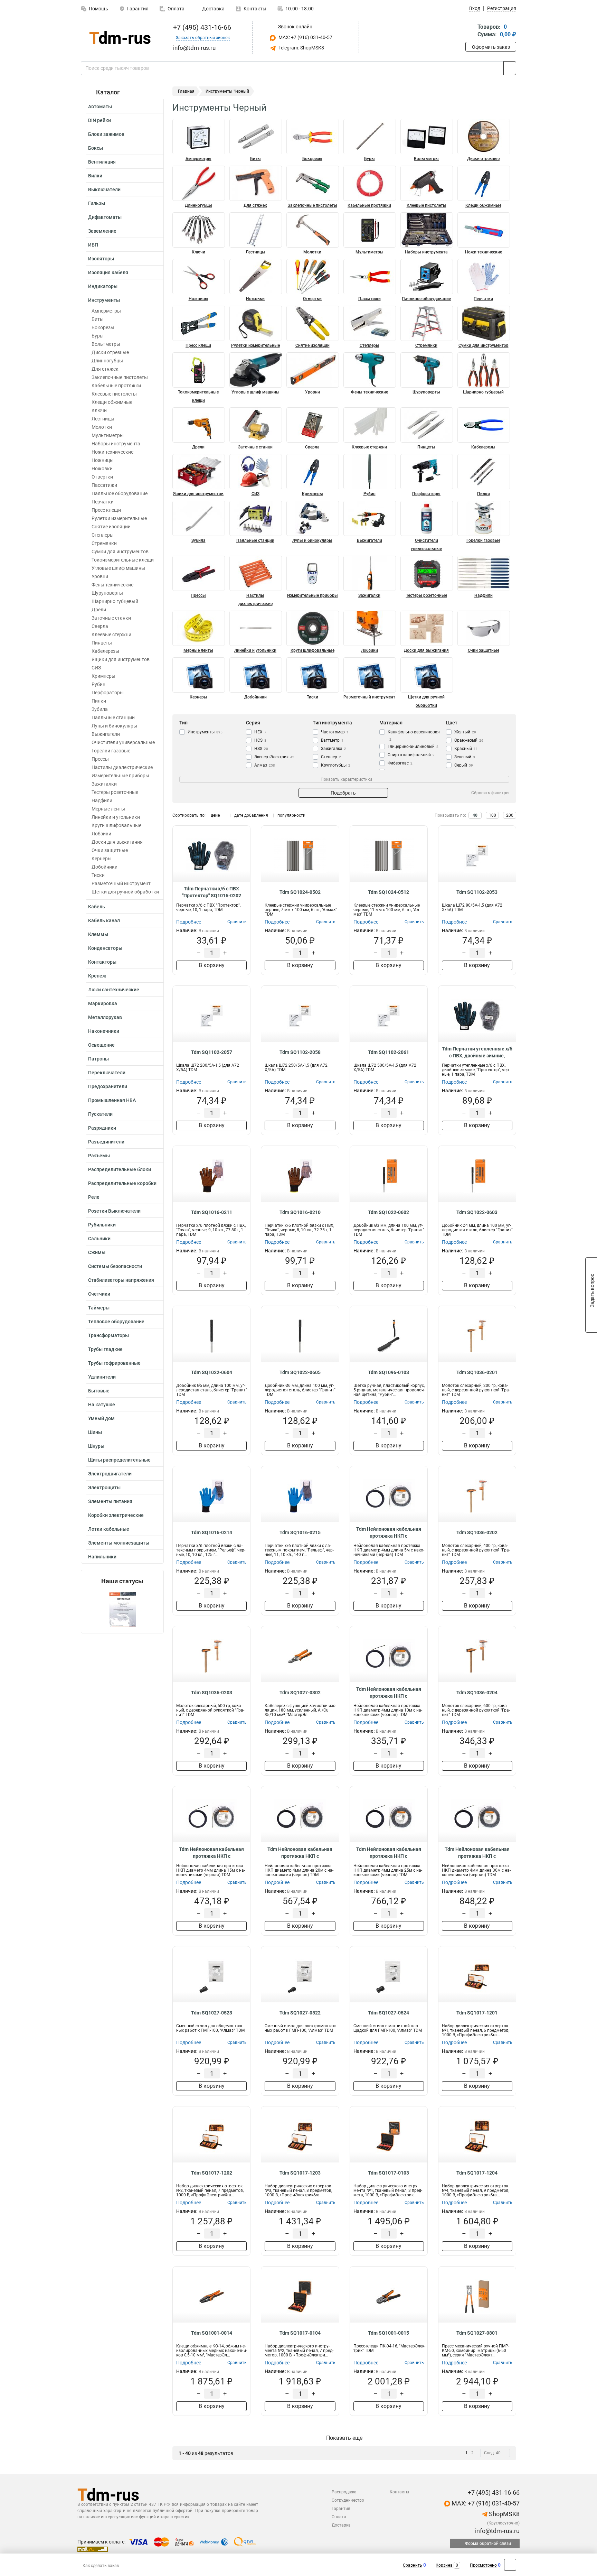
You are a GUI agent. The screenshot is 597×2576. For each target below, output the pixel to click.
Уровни (100, 576)
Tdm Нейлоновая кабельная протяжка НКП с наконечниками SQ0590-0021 (389, 1533)
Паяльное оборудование (120, 493)
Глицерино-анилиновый (413, 747)
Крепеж (97, 976)
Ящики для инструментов (121, 659)
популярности (291, 815)
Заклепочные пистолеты (120, 377)
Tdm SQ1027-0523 (212, 2013)
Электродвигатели (110, 1474)
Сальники (99, 1239)
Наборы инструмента (116, 444)
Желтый (465, 732)
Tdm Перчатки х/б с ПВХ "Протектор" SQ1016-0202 (212, 892)
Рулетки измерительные (119, 518)
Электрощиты (104, 1488)
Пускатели (100, 1114)
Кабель (97, 907)
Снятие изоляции (111, 527)
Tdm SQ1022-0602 (388, 1212)
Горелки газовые (111, 751)
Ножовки (102, 469)
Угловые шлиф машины (118, 568)
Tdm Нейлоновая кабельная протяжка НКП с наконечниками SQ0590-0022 (389, 1693)
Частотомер (335, 732)
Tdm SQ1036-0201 (477, 1372)
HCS (260, 740)
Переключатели (107, 1073)
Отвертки (102, 477)
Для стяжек (105, 369)
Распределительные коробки (122, 1183)
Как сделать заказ (101, 2566)
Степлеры (103, 535)
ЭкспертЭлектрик (274, 757)
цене (215, 815)
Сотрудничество (348, 2500)
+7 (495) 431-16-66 (201, 27)
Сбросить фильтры (490, 793)
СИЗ (96, 668)
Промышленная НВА (112, 1100)
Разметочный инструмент (121, 883)
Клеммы (98, 934)
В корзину (212, 965)
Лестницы (103, 419)
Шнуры (96, 1446)
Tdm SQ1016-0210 (300, 1212)
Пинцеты (102, 643)
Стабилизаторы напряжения (121, 1280)
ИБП (93, 245)
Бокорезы (103, 327)
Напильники (102, 1557)
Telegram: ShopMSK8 (301, 48)
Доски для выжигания (117, 842)
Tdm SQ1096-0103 (388, 1372)
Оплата (176, 9)
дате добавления (251, 815)
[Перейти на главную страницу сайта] (120, 38)
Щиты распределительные (119, 1460)
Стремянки (104, 543)
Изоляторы (101, 259)
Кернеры (102, 859)
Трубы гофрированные (114, 1363)
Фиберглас (400, 763)
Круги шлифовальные (116, 825)
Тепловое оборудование (116, 1322)
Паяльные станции (113, 717)
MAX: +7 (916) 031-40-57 (305, 37)
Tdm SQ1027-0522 (300, 2013)
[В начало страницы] (510, 2565)
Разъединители (106, 1142)
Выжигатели (106, 734)
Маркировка (103, 1003)
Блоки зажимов (106, 134)
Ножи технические (112, 452)
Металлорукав (105, 1017)
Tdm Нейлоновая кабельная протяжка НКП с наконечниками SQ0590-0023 (211, 1853)
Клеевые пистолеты (114, 394)
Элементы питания (110, 1501)
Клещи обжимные (112, 402)
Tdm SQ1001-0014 (212, 2333)
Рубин (98, 684)
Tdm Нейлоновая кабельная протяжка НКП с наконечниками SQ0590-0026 (477, 1853)
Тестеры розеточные (115, 792)
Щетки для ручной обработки (125, 892)
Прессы (100, 759)
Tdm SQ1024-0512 (388, 892)
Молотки (102, 427)
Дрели (99, 610)
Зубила (100, 709)
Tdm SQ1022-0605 (300, 1372)
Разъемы (99, 1156)
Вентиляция (102, 162)
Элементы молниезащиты (119, 1543)
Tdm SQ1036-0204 (477, 1693)
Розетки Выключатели (114, 1211)
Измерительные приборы (120, 776)
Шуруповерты (107, 593)
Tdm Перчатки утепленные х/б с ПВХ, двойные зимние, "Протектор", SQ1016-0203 (477, 1053)
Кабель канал (104, 920)
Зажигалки (104, 784)
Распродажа (344, 2492)
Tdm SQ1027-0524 (388, 2013)
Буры (98, 336)
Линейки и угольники (116, 817)
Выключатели (104, 189)
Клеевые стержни (111, 634)
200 (510, 815)
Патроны (98, 1059)
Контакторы (102, 962)
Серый (464, 765)
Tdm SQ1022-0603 (477, 1212)
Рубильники (102, 1225)
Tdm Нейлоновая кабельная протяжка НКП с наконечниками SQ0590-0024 (300, 1853)
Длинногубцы (107, 361)
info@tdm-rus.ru (497, 2531)
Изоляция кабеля (108, 272)
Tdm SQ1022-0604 (212, 1372)
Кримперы (103, 676)
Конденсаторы (105, 948)
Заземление (102, 231)
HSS (261, 749)
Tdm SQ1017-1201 (477, 2013)
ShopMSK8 (504, 2514)
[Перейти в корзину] (470, 31)
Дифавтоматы (105, 217)
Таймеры (99, 1308)
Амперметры (106, 311)
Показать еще (344, 2438)
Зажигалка (334, 749)
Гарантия (138, 9)
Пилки (99, 701)
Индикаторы (103, 286)
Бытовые (99, 1391)
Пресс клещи (106, 510)
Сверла (100, 626)
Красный (466, 749)
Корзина (444, 2565)
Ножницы (103, 460)
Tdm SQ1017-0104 (300, 2333)
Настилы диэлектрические (122, 767)
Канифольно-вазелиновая (414, 735)
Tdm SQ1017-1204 (477, 2173)
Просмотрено (483, 2565)
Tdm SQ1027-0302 (300, 1693)
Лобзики (101, 834)
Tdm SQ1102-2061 (388, 1052)
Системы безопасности (115, 1266)
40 (475, 815)
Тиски (98, 875)
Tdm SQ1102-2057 (212, 1052)
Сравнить (413, 2565)
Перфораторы (108, 693)
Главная (186, 91)
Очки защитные (110, 850)
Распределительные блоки (120, 1169)
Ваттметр (332, 740)
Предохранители (108, 1086)
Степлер (331, 757)
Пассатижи (104, 485)
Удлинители (102, 1377)
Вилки (95, 176)
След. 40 (492, 2453)
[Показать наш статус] (122, 1609)
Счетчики (99, 1294)
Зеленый (465, 757)
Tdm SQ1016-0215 (300, 1532)
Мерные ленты (108, 809)
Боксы (96, 148)
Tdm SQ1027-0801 (477, 2333)
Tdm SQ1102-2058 (300, 1052)
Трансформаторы (108, 1335)
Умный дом (101, 1418)
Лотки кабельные (109, 1529)
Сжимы (97, 1252)
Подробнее (189, 922)
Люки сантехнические (114, 990)
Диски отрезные (110, 352)
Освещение (101, 1045)
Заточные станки (111, 618)
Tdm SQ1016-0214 (212, 1532)
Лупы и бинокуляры (114, 726)
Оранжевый (469, 740)
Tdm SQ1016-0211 (212, 1212)
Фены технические (112, 585)
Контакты (255, 9)
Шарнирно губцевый (115, 601)
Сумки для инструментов (120, 552)
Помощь (98, 9)
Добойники (105, 867)
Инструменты (104, 300)
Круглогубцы (336, 765)
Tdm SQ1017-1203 (300, 2173)
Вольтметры (106, 344)
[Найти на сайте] (510, 68)
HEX (260, 732)
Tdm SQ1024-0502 (300, 892)
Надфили (102, 800)
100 (492, 815)
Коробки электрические (116, 1515)
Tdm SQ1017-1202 (212, 2173)
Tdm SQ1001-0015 (388, 2333)
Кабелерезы (105, 651)
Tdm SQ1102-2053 (477, 892)
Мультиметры (108, 435)
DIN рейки (99, 120)
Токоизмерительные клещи (123, 560)
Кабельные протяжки (116, 386)
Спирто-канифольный (411, 755)
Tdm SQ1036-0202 (477, 1532)
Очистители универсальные (123, 742)
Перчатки (103, 502)
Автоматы (100, 106)
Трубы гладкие (105, 1349)
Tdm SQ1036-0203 (212, 1693)
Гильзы (97, 203)
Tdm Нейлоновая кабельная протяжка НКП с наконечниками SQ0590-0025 (389, 1853)
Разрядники (102, 1128)
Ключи (99, 410)
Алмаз (265, 765)
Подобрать (343, 793)
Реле (94, 1197)
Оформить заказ (491, 47)
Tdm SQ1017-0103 (388, 2173)
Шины (95, 1432)
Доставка (213, 9)
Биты (98, 319)
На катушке (102, 1405)
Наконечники (104, 1031)
